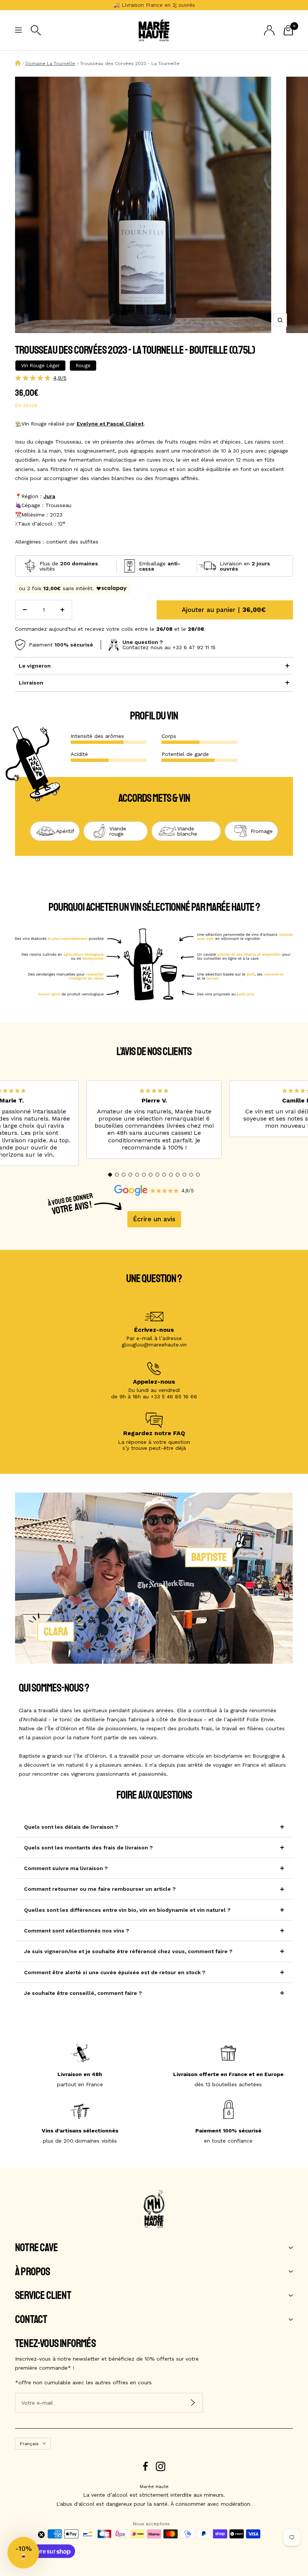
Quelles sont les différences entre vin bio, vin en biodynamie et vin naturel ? (127, 1910)
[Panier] (288, 30)
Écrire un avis (154, 1219)
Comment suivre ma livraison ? (66, 1868)
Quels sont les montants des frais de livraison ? (88, 1848)
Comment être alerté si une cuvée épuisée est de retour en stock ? (115, 1972)
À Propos (33, 2272)
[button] (110, 1175)
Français (29, 2444)
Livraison (31, 683)
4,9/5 (60, 378)
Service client (43, 2296)
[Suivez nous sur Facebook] (146, 2466)
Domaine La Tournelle (50, 64)
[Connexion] (269, 30)
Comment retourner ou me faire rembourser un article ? (100, 1889)
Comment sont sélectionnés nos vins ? (77, 1931)
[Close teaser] (41, 2535)
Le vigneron (35, 666)
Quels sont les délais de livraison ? (71, 1827)
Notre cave (36, 2248)
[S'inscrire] (193, 2403)
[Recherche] (36, 30)
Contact (31, 2320)
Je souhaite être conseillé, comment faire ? (83, 1993)
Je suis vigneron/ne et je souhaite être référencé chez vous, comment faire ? (128, 1951)
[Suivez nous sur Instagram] (161, 2466)
